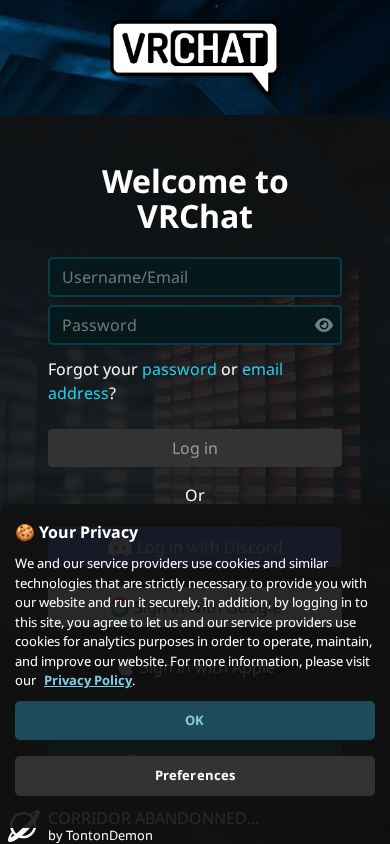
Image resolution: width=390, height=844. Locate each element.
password (179, 369)
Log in (195, 448)
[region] (195, 666)
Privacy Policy (88, 680)
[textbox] (195, 325)
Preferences (195, 775)
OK (194, 720)
